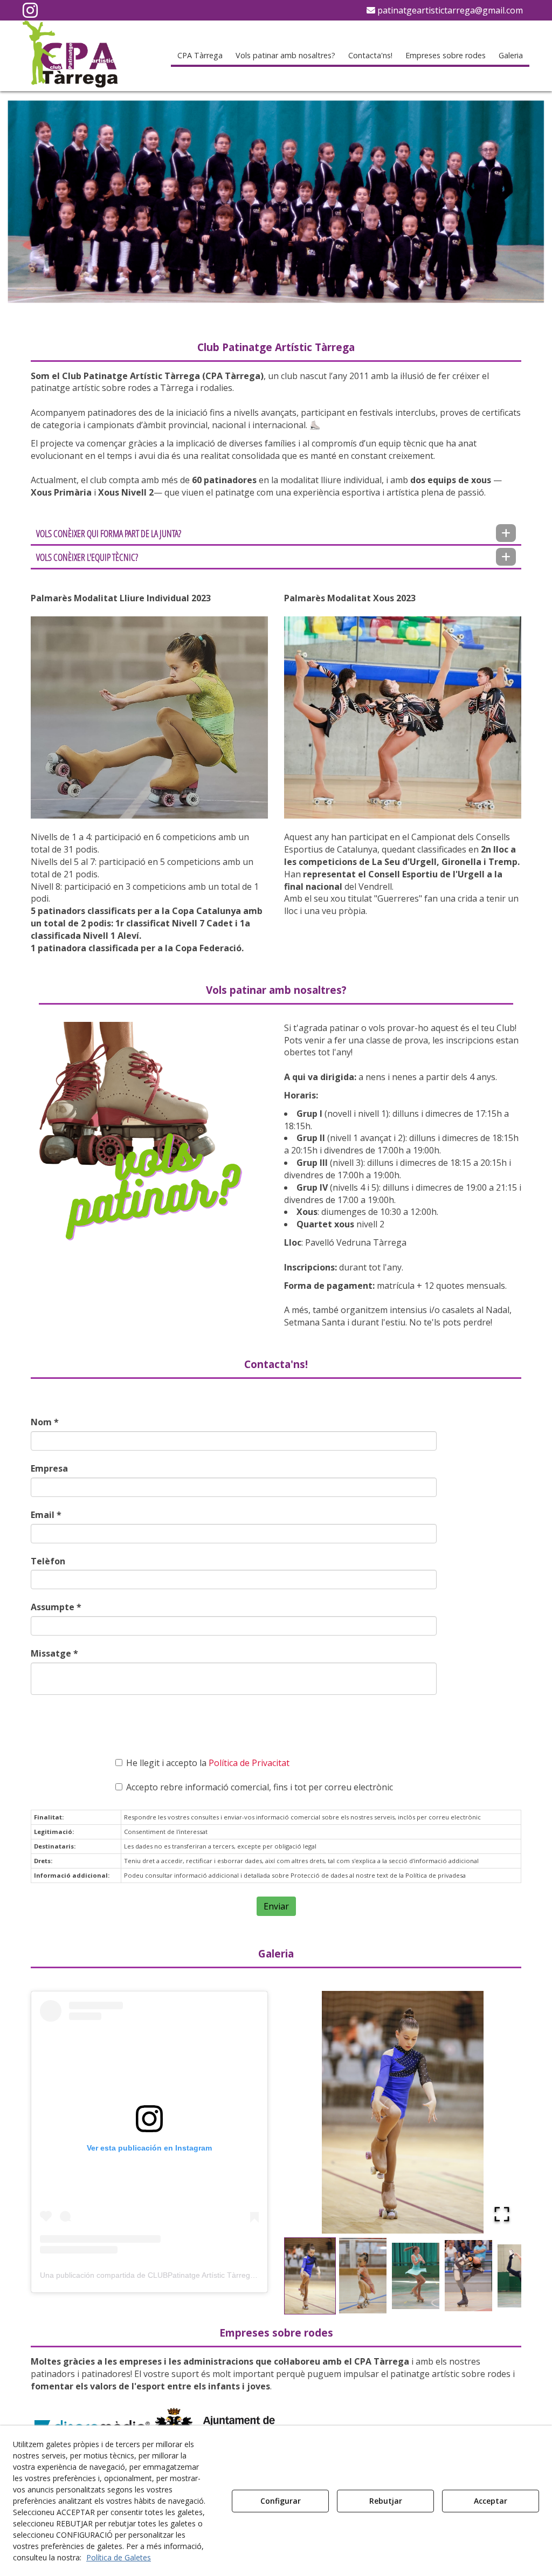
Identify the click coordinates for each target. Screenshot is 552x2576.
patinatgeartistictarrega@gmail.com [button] (449, 10)
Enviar (276, 1906)
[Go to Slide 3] (416, 2276)
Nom (45, 1422)
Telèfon (48, 1561)
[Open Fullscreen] (502, 2214)
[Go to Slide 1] (310, 2276)
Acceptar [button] (491, 2501)
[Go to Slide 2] (363, 2276)
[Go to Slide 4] (468, 2276)
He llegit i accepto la (208, 1763)
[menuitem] (445, 10)
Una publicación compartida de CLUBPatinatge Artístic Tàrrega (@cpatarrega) (173, 2275)
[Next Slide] (498, 2112)
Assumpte (56, 1607)
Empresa (49, 1468)
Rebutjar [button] (386, 2501)
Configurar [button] (281, 2501)
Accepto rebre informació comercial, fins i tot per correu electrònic (260, 1787)
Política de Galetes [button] (119, 2557)
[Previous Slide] (308, 2112)
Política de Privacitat (249, 1763)
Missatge (54, 1653)
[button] (30, 13)
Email (46, 1515)
